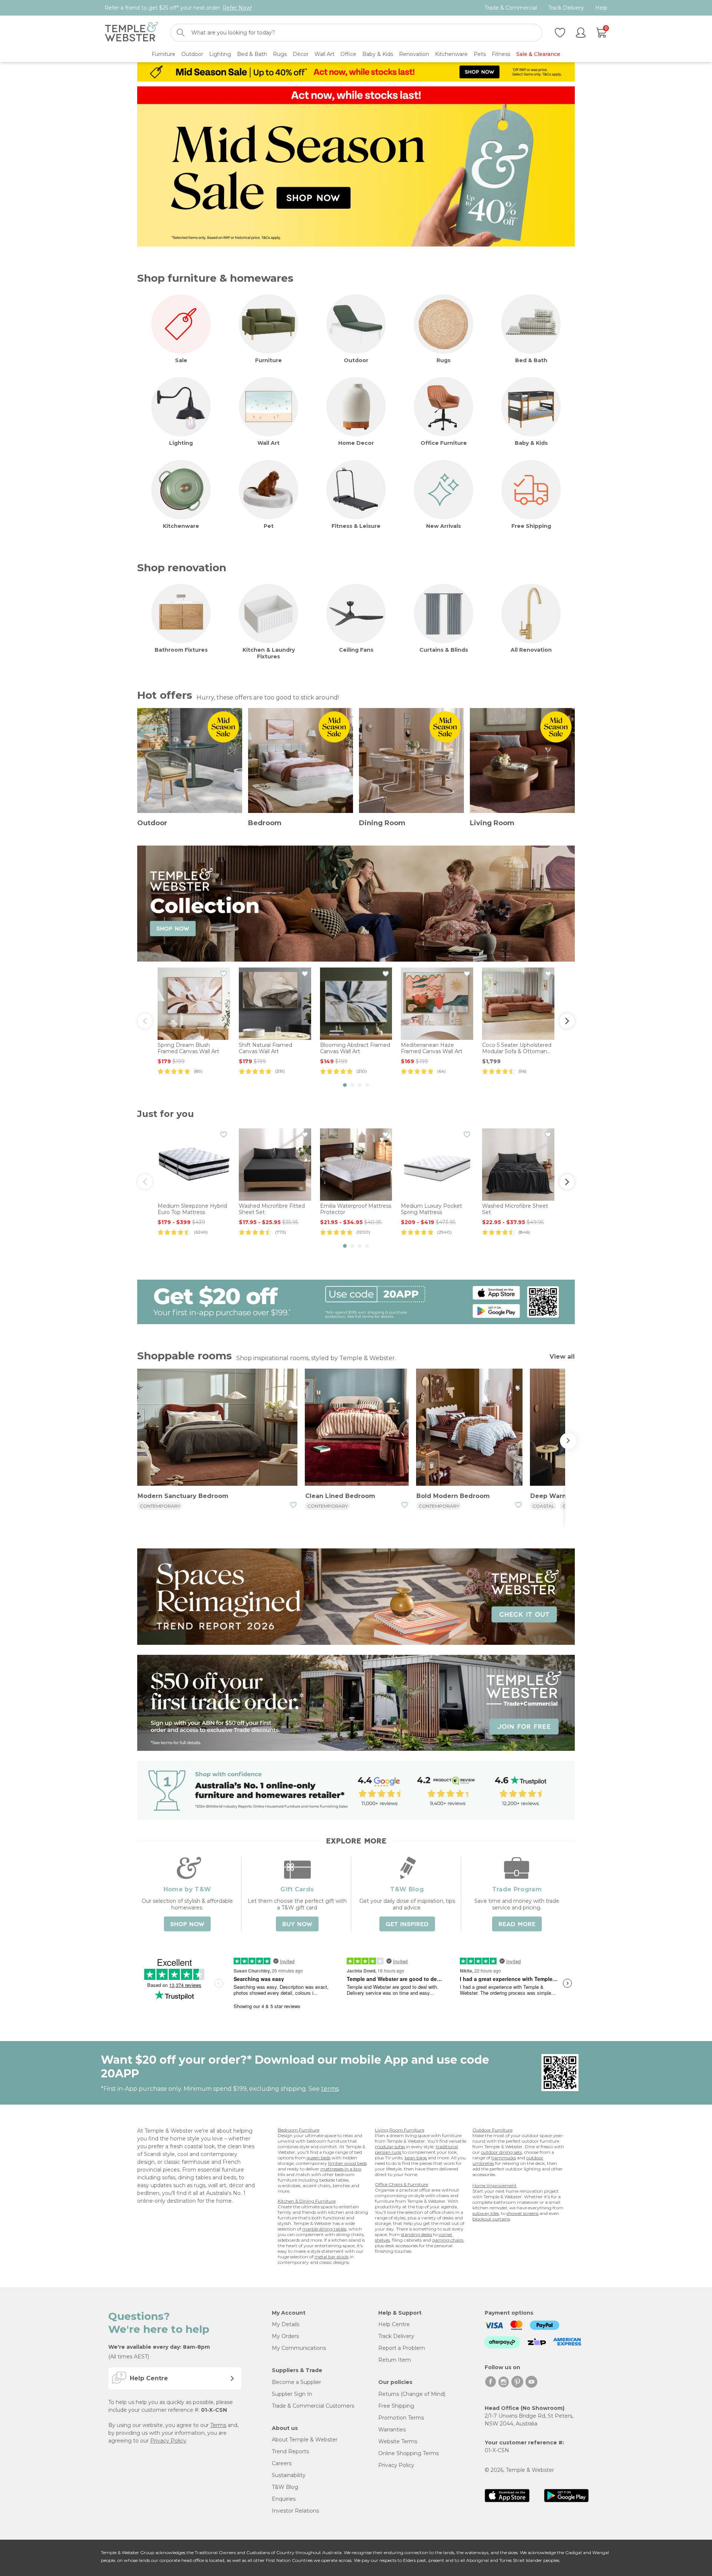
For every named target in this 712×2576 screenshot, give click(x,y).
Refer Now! (237, 8)
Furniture (268, 360)
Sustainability (289, 2475)
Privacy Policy (168, 2441)
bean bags (416, 2158)
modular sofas (390, 2147)
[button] (345, 1085)
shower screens (523, 2213)
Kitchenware (181, 526)
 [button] (567, 1021)
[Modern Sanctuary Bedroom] (217, 1428)
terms (330, 2089)
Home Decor (356, 443)
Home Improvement (495, 2185)
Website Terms (398, 2441)
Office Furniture (444, 443)
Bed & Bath (531, 360)
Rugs (444, 360)
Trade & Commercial (511, 8)
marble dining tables (324, 2229)
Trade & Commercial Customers (313, 2406)
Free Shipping (531, 526)
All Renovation (531, 650)
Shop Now (187, 1924)
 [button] (145, 1021)
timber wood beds (347, 2163)
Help (601, 8)
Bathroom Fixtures (181, 650)
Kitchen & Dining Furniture (307, 2201)
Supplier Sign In (292, 2394)
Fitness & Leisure (356, 526)
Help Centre (394, 2324)
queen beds (319, 2158)
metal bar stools (332, 2257)
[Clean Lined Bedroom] (357, 1428)
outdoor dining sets (501, 2152)
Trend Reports (290, 2451)
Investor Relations (295, 2511)
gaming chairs (448, 2240)
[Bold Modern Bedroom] (469, 1428)
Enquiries (284, 2499)
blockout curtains (491, 2219)
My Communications (299, 2348)
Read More (517, 1924)
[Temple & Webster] (131, 33)
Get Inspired (407, 1924)
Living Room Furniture (400, 2130)
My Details (286, 2324)
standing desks (416, 2234)
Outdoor (356, 360)
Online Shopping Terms (408, 2453)
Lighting (181, 443)
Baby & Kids (531, 443)
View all (562, 1357)
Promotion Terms (401, 2418)
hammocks (504, 2158)
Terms (218, 2425)
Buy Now (297, 1924)
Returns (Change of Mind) (412, 2394)
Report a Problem (402, 2348)
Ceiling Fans (356, 650)
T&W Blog (285, 2487)
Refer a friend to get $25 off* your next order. (178, 8)
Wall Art (268, 443)
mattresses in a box (341, 2169)
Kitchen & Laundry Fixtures (269, 653)
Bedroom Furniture (299, 2130)
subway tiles (486, 2213)
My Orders (285, 2336)
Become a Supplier (296, 2382)
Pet (269, 526)
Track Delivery (566, 8)
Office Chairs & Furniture (401, 2184)
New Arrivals (444, 526)
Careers (282, 2463)
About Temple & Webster (305, 2440)
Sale (181, 360)
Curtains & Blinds (444, 650)
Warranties (392, 2430)
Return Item (395, 2360)
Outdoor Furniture (492, 2130)
